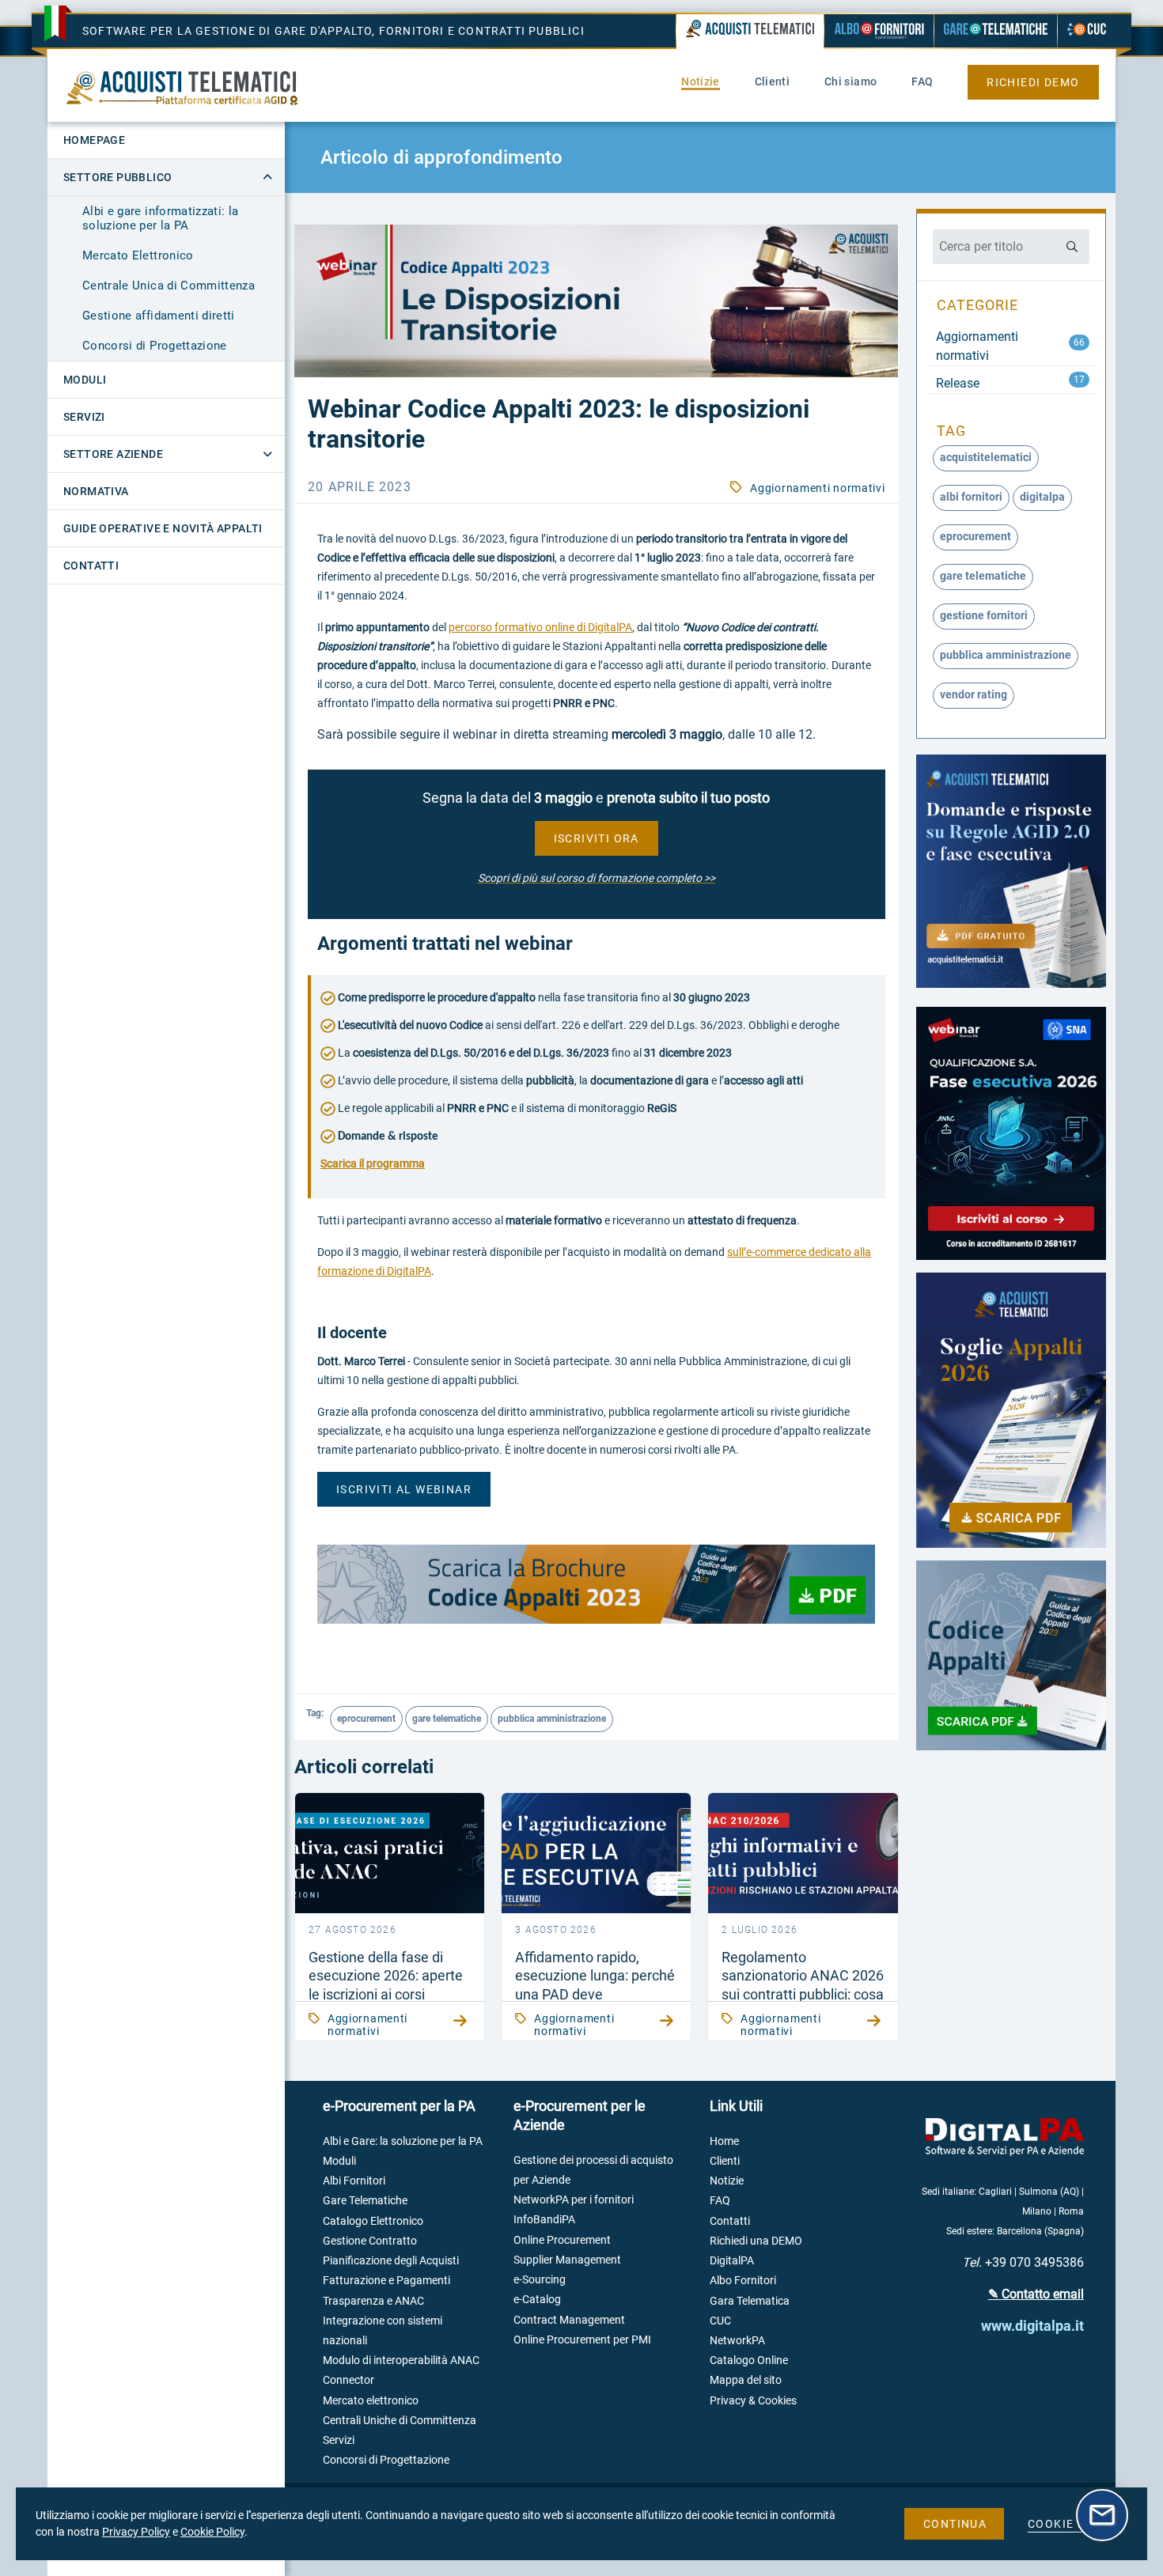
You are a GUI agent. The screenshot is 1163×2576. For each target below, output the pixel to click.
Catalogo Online (749, 2360)
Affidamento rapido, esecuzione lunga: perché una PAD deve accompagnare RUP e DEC (595, 1994)
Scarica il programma (373, 1163)
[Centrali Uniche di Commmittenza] (1087, 31)
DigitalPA (732, 2260)
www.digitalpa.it (1032, 2326)
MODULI (85, 380)
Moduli (339, 2161)
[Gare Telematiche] (996, 31)
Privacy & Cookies (753, 2400)
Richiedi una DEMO (756, 2241)
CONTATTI (91, 566)
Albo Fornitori (743, 2280)
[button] (597, 838)
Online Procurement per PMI (582, 2340)
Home (724, 2141)
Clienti (725, 2161)
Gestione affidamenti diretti (159, 316)
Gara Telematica (750, 2301)
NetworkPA (737, 2340)
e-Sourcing (540, 2279)
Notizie (727, 2181)
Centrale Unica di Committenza (169, 286)
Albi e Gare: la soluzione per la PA (403, 2141)
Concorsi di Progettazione (155, 346)
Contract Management (569, 2320)
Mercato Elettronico (138, 255)
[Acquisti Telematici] (750, 32)
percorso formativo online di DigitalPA (540, 627)
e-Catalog (537, 2299)
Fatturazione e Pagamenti (386, 2280)
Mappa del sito (746, 2380)
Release (958, 383)
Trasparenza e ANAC (373, 2301)
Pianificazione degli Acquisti (391, 2260)
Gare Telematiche (365, 2200)
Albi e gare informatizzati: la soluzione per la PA (161, 218)
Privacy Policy (136, 2532)
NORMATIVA (96, 491)
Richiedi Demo (1033, 82)
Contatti (730, 2221)
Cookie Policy (212, 2532)
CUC (720, 2321)
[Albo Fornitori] (879, 31)
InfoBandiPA (544, 2219)
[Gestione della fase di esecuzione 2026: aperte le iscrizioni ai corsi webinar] (390, 1853)
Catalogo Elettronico (373, 2221)
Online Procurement (562, 2240)
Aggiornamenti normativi (817, 488)
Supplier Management (567, 2260)
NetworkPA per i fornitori (574, 2200)
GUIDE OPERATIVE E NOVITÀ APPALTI (163, 528)
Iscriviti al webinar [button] (404, 1489)
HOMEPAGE (94, 140)
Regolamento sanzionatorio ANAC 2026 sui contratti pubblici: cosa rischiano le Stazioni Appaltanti (803, 1994)
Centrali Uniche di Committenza (400, 2420)
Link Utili (736, 2106)
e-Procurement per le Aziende (580, 2115)
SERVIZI (84, 417)
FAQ (720, 2200)
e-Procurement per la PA (399, 2106)
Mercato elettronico (371, 2400)
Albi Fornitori (354, 2181)
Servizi (339, 2440)
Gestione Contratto (370, 2241)
